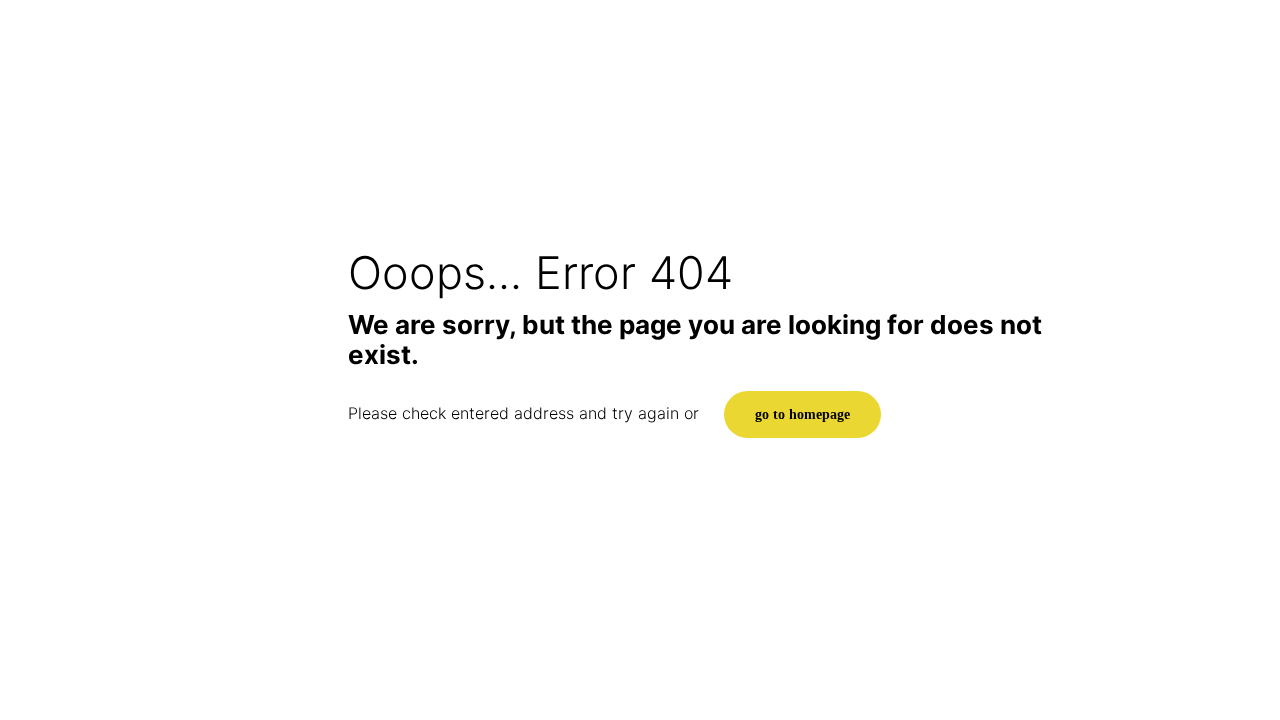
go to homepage (802, 414)
